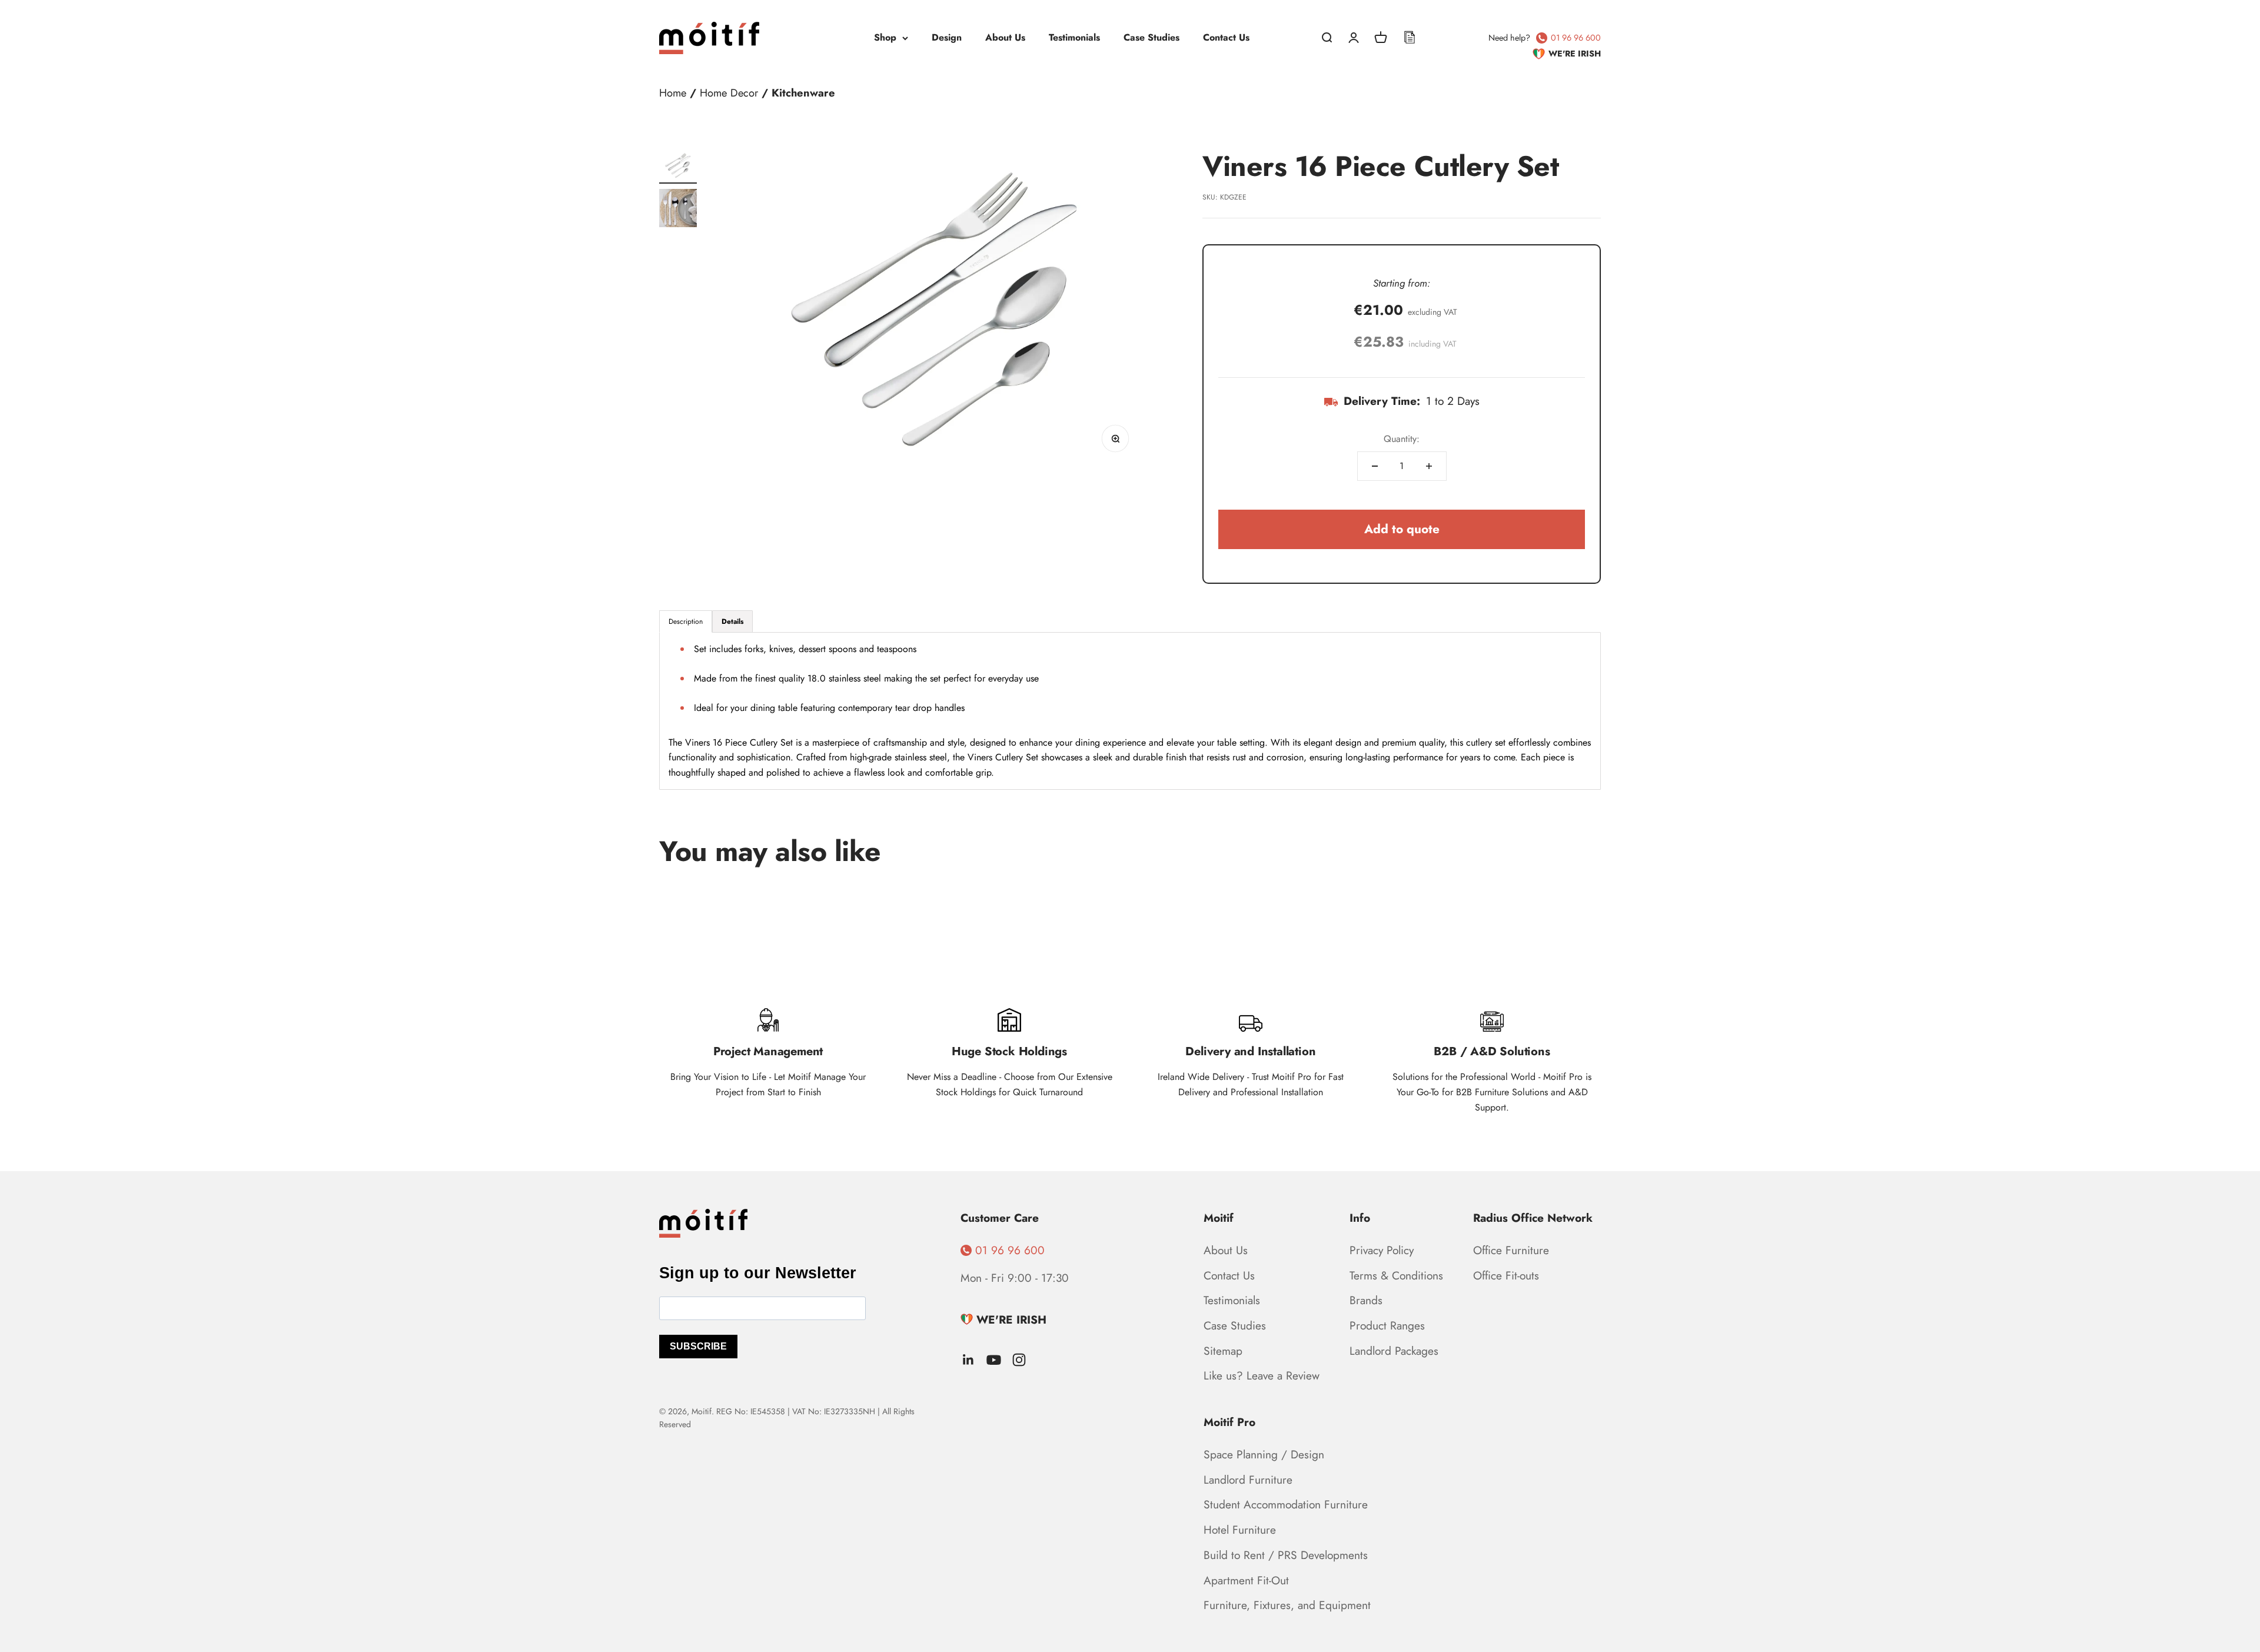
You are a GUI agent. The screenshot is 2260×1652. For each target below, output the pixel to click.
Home (673, 93)
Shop (885, 37)
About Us (1005, 37)
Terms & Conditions (1396, 1275)
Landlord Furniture (1248, 1480)
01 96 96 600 (1576, 38)
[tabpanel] (1130, 711)
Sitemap (1223, 1351)
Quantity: (1402, 439)
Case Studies (1151, 37)
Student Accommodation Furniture (1286, 1504)
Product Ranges (1387, 1325)
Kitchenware (803, 93)
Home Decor (729, 93)
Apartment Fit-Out (1246, 1580)
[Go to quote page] (1410, 38)
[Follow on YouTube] (994, 1360)
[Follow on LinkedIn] (968, 1360)
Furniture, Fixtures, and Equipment (1287, 1605)
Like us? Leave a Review (1262, 1375)
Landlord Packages (1394, 1351)
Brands (1366, 1300)
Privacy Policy (1382, 1250)
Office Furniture (1511, 1250)
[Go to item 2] (678, 210)
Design (947, 37)
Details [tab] (732, 621)
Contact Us (1226, 37)
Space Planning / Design (1264, 1454)
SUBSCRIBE (698, 1346)
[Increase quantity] (1429, 466)
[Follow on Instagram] (1019, 1360)
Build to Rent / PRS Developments (1286, 1555)
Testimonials (1074, 37)
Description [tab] (686, 621)
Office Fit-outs (1506, 1275)
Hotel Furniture (1240, 1530)
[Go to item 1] (678, 167)
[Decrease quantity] (1375, 466)
